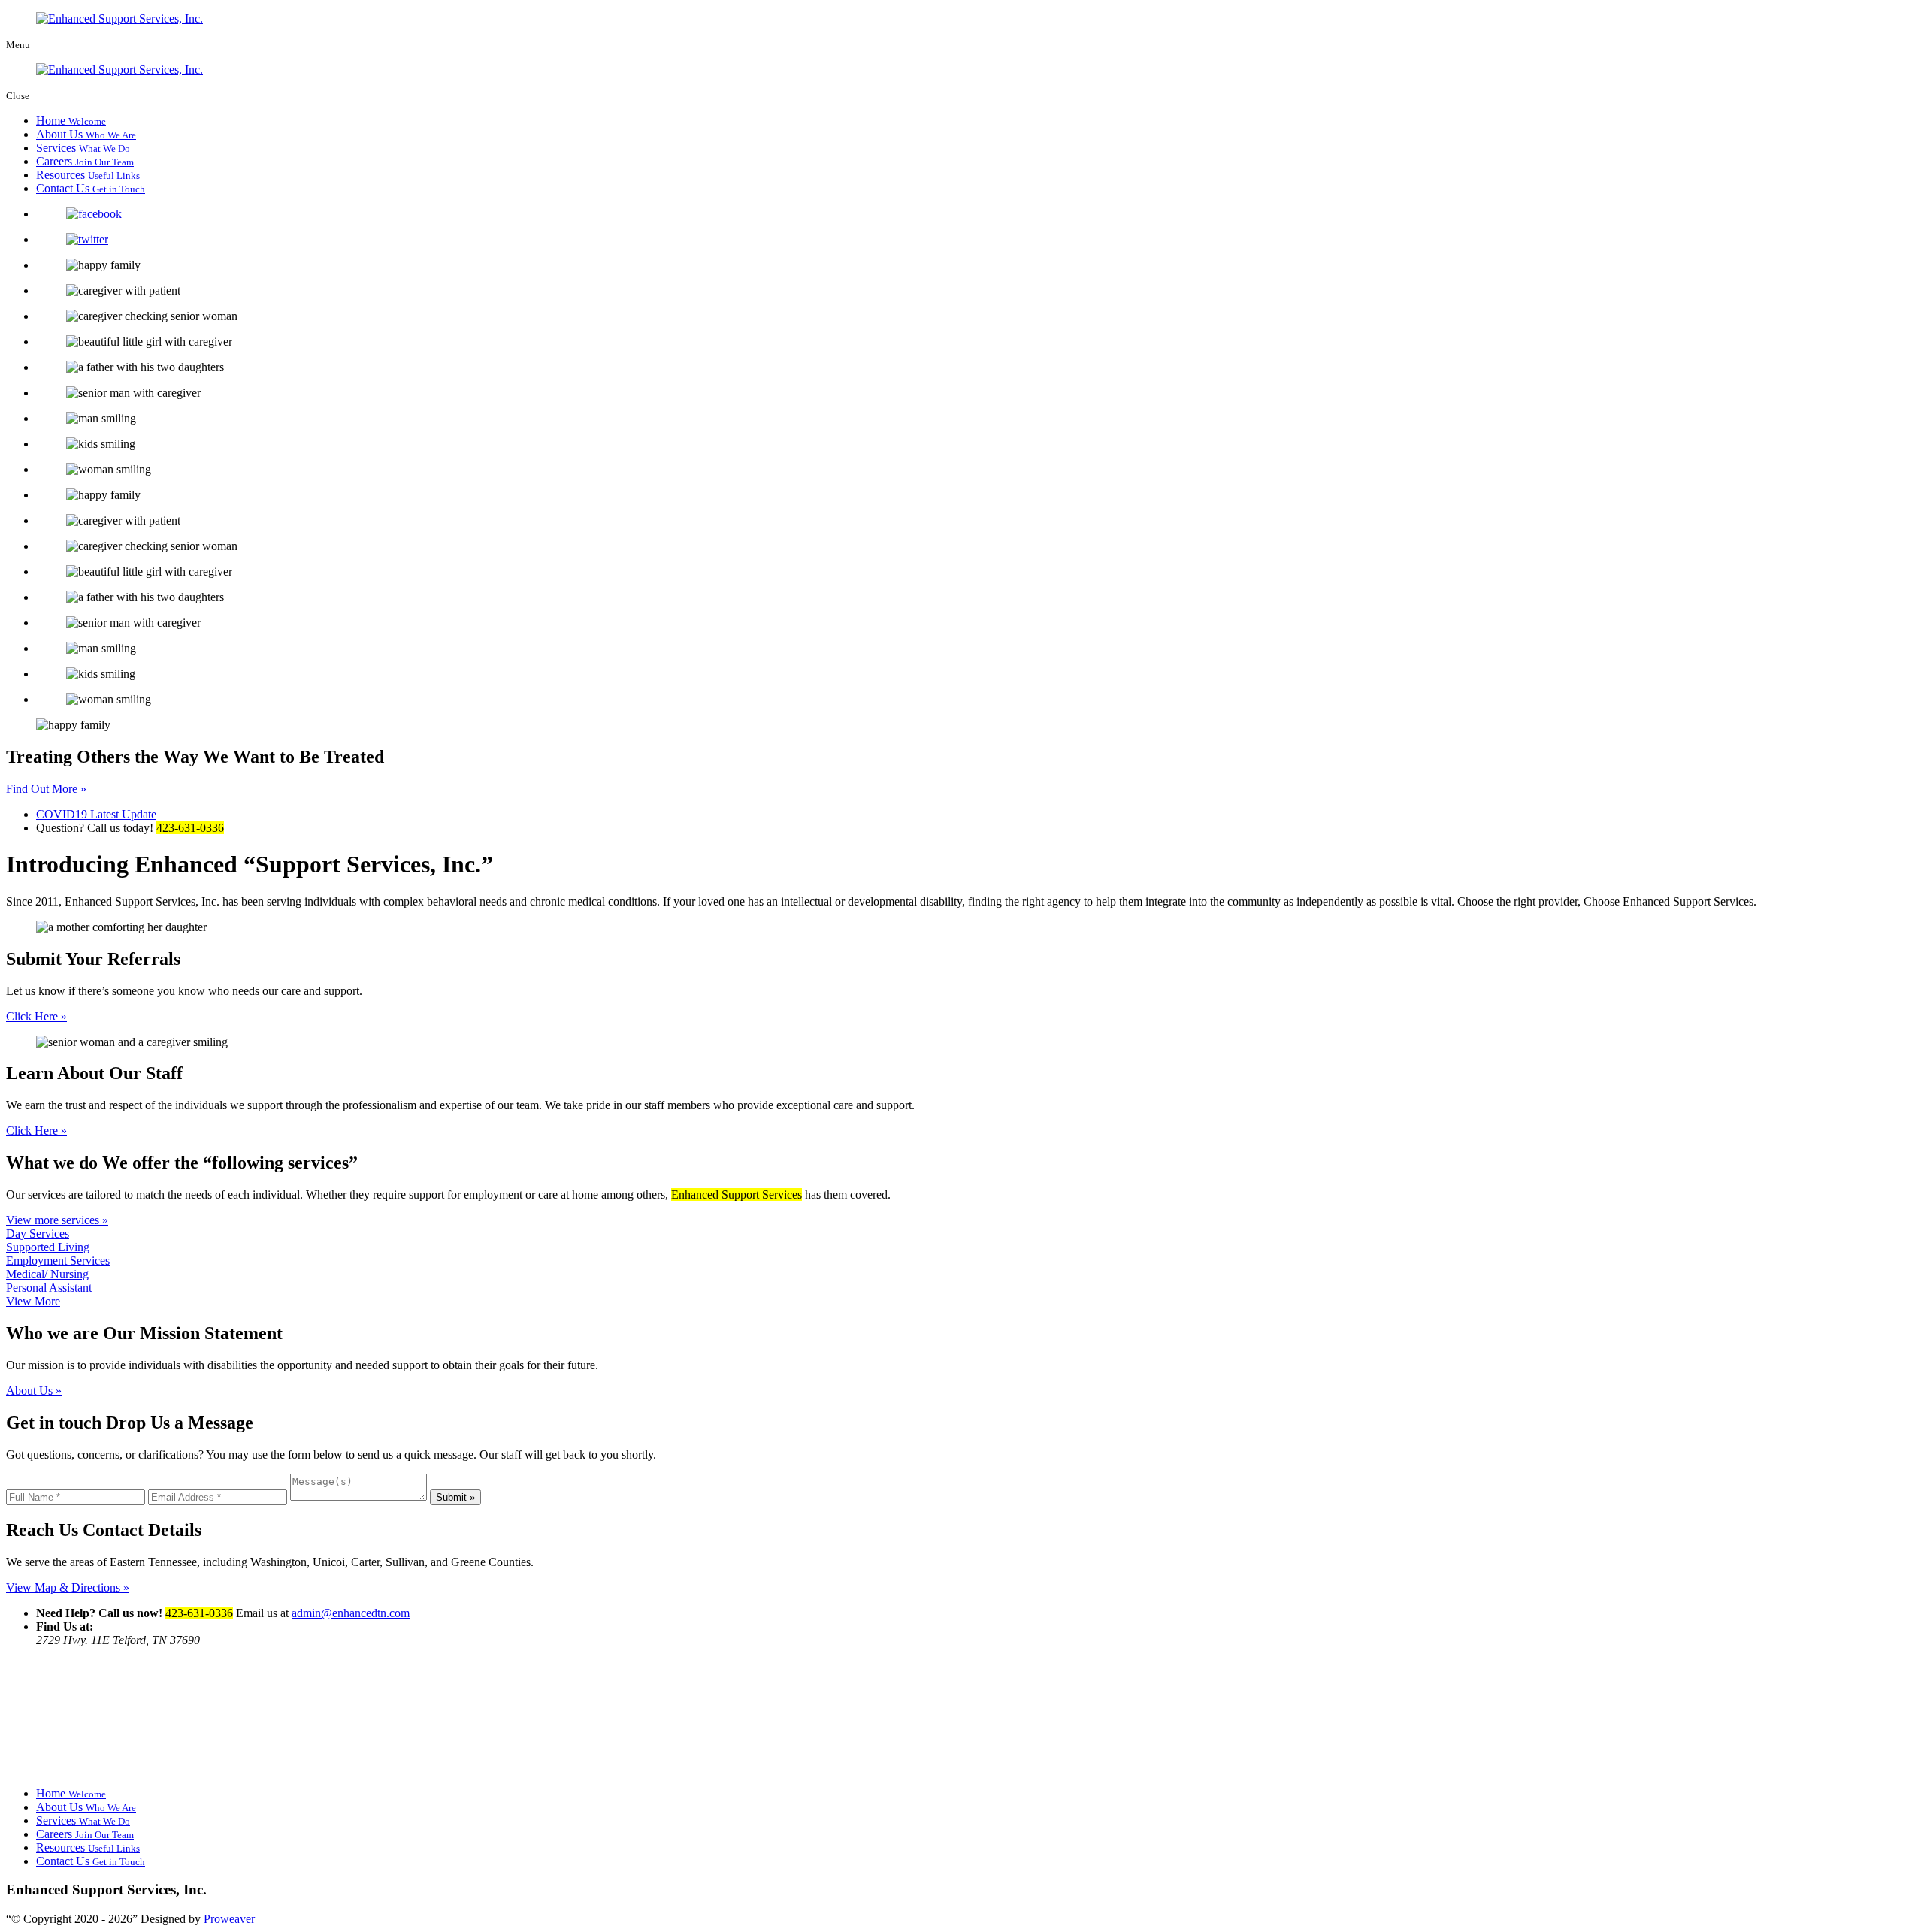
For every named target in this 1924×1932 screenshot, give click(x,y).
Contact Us (91, 188)
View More (33, 1301)
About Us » (34, 1391)
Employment (58, 1261)
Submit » (455, 1497)
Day (38, 1234)
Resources (88, 175)
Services (83, 148)
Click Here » (36, 1016)
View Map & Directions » (68, 1587)
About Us (86, 134)
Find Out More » (46, 789)
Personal (49, 1288)
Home (71, 121)
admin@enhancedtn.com (351, 1613)
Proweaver (229, 1919)
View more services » (57, 1220)
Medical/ (47, 1274)
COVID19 (96, 814)
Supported (48, 1247)
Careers (85, 161)
